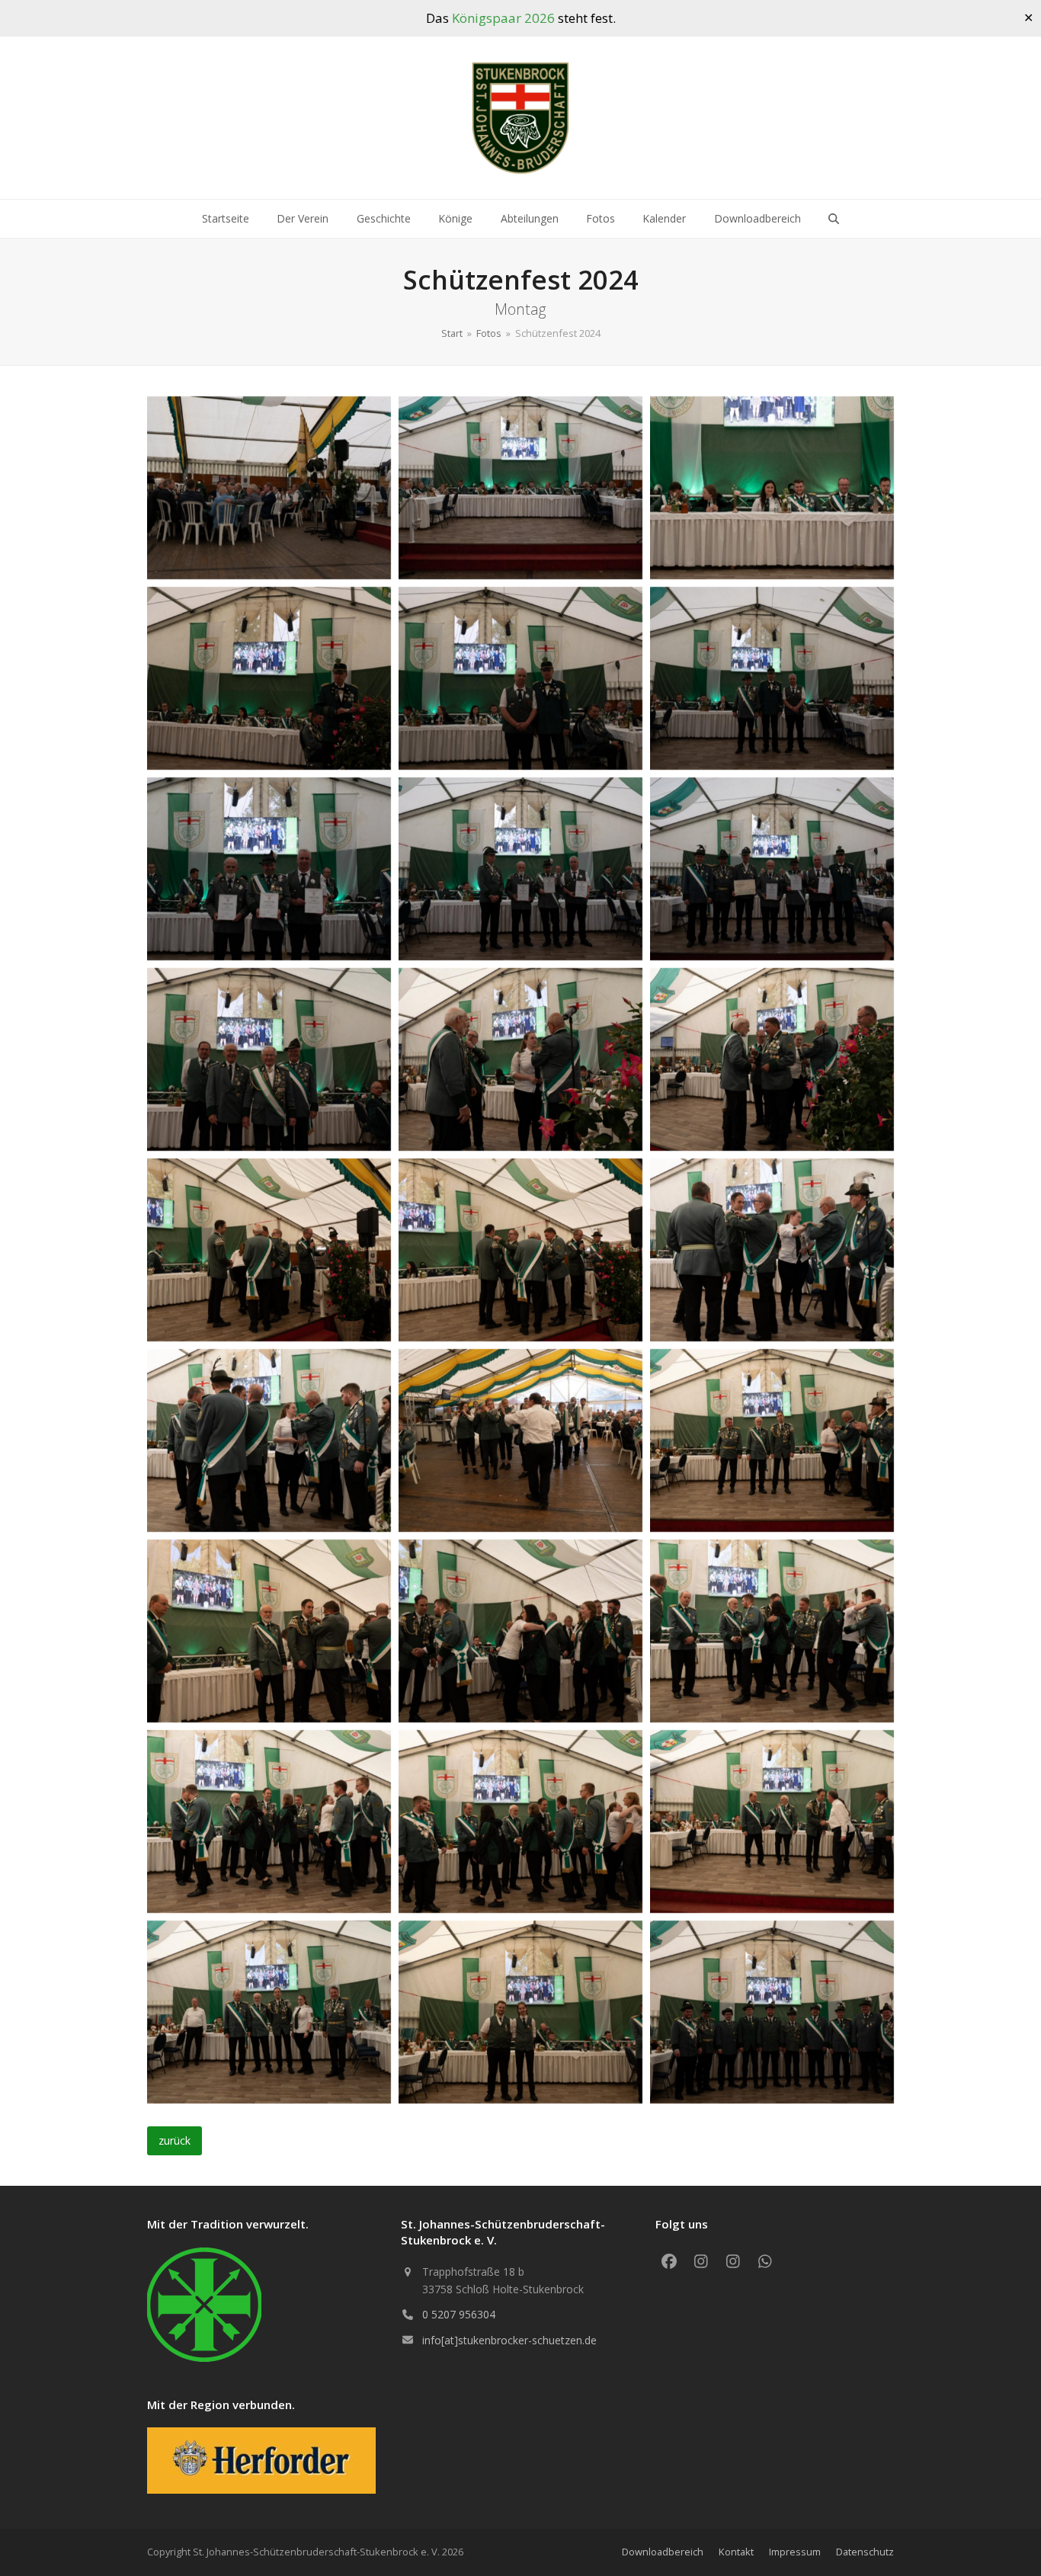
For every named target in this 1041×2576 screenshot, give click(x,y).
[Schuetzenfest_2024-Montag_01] (269, 488)
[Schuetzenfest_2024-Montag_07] (269, 869)
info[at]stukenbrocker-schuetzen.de (509, 2340)
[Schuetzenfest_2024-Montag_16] (269, 1440)
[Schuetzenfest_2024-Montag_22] (269, 1821)
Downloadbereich (663, 2552)
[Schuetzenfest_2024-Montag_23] (520, 1821)
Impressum (795, 2552)
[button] (834, 219)
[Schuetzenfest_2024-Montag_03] (772, 488)
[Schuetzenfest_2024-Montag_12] (772, 1059)
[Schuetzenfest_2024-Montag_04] (269, 678)
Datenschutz (865, 2552)
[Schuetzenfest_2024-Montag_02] (520, 488)
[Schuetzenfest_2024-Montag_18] (772, 1440)
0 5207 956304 (459, 2314)
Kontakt (736, 2552)
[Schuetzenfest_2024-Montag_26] (520, 2012)
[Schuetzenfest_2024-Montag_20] (520, 1631)
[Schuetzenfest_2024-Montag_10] (269, 1059)
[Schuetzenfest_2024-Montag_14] (520, 1250)
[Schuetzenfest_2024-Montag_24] (772, 1821)
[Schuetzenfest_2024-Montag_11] (520, 1059)
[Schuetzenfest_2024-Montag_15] (772, 1250)
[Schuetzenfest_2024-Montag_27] (772, 2012)
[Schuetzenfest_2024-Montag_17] (520, 1440)
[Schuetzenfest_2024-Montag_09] (772, 869)
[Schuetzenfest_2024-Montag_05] (520, 678)
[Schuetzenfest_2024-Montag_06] (772, 678)
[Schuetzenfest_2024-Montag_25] (269, 2012)
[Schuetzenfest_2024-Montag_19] (269, 1631)
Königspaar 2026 (503, 18)
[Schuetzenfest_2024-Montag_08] (520, 869)
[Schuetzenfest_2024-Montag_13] (269, 1250)
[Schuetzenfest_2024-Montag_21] (772, 1631)
